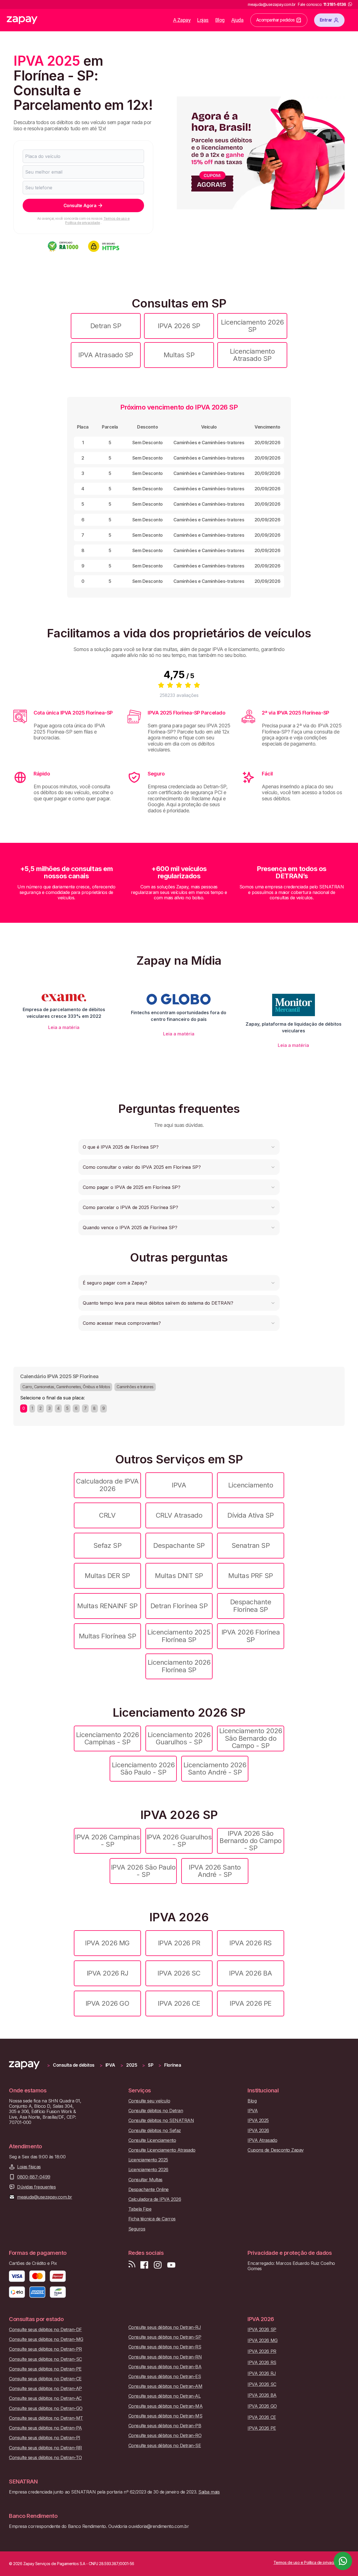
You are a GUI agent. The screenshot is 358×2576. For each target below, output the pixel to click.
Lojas (203, 20)
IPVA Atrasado (262, 2140)
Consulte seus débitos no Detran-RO (165, 2436)
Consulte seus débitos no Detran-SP (165, 2337)
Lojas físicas (29, 2167)
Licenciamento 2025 (148, 2160)
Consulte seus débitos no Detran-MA (166, 2406)
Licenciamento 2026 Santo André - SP (215, 1769)
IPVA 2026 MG (107, 1943)
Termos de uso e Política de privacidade (97, 220)
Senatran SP (251, 1545)
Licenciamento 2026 (148, 2170)
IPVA (179, 1485)
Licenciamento (251, 1485)
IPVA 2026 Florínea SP (251, 1636)
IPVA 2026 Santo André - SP (215, 1871)
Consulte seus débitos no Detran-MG (46, 2339)
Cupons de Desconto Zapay (275, 2150)
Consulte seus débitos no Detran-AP (45, 2389)
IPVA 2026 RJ (107, 1973)
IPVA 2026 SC (179, 1973)
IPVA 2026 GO (107, 2003)
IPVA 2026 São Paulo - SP (143, 1871)
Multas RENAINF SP (107, 1606)
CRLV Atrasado (179, 1515)
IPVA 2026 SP (179, 326)
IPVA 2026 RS (250, 1943)
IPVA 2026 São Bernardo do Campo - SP (251, 1841)
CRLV (107, 1515)
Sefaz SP (107, 1545)
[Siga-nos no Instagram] (158, 2265)
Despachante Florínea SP (251, 1606)
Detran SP (106, 326)
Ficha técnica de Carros (152, 2219)
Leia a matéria (64, 1027)
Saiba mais (209, 2492)
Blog (220, 20)
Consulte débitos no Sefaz (155, 2131)
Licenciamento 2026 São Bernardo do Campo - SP (251, 1738)
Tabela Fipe (140, 2209)
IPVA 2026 (258, 2131)
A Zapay (182, 20)
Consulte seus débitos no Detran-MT (46, 2418)
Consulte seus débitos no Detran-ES (165, 2377)
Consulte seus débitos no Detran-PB (165, 2426)
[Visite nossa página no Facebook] (144, 2265)
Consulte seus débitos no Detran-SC (45, 2359)
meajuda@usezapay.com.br (45, 2197)
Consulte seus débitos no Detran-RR (45, 2448)
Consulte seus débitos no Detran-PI (45, 2438)
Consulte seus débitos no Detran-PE (45, 2369)
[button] (179, 1147)
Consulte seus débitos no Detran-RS (165, 2347)
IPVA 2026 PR (179, 1943)
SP (151, 2065)
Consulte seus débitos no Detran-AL (165, 2396)
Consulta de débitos (74, 2065)
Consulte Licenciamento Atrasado (162, 2150)
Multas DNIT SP (179, 1576)
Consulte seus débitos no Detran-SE (165, 2446)
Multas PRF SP (251, 1576)
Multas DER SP (107, 1576)
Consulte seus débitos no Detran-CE (45, 2379)
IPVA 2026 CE (179, 2003)
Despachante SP (179, 1545)
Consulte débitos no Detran (156, 2111)
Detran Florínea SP (179, 1606)
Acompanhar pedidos (275, 20)
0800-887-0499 (34, 2177)
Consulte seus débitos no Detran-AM (165, 2386)
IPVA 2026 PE (250, 2003)
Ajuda (237, 20)
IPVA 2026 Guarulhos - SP (179, 1841)
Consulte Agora (80, 205)
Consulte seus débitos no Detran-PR (45, 2349)
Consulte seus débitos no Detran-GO (46, 2408)
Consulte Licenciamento (152, 2140)
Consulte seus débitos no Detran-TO (45, 2458)
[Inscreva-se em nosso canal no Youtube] (171, 2265)
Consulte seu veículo (149, 2101)
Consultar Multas (145, 2180)
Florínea (173, 2065)
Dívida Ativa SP (251, 1515)
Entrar (326, 20)
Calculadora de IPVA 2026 (107, 1485)
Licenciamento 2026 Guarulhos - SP (179, 1738)
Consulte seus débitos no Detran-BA (165, 2367)
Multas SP (179, 355)
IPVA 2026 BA (250, 1973)
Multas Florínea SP (107, 1636)
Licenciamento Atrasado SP (252, 355)
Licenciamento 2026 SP (252, 326)
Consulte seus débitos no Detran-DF (45, 2330)
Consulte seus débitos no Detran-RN (165, 2357)
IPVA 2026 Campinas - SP (107, 1841)
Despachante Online (149, 2190)
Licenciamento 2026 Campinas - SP (107, 1738)
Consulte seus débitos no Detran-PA (45, 2428)
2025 (132, 2065)
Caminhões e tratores (135, 1387)
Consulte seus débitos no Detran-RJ (165, 2327)
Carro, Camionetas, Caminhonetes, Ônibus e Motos (66, 1387)
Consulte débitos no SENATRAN (161, 2120)
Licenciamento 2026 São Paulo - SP (143, 1769)
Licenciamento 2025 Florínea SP (179, 1636)
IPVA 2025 (258, 2120)
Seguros (137, 2229)
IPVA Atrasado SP (106, 355)
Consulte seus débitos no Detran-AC (45, 2398)
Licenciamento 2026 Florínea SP (179, 1666)
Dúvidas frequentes (36, 2187)
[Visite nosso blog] (132, 2265)
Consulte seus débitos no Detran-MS (165, 2416)
